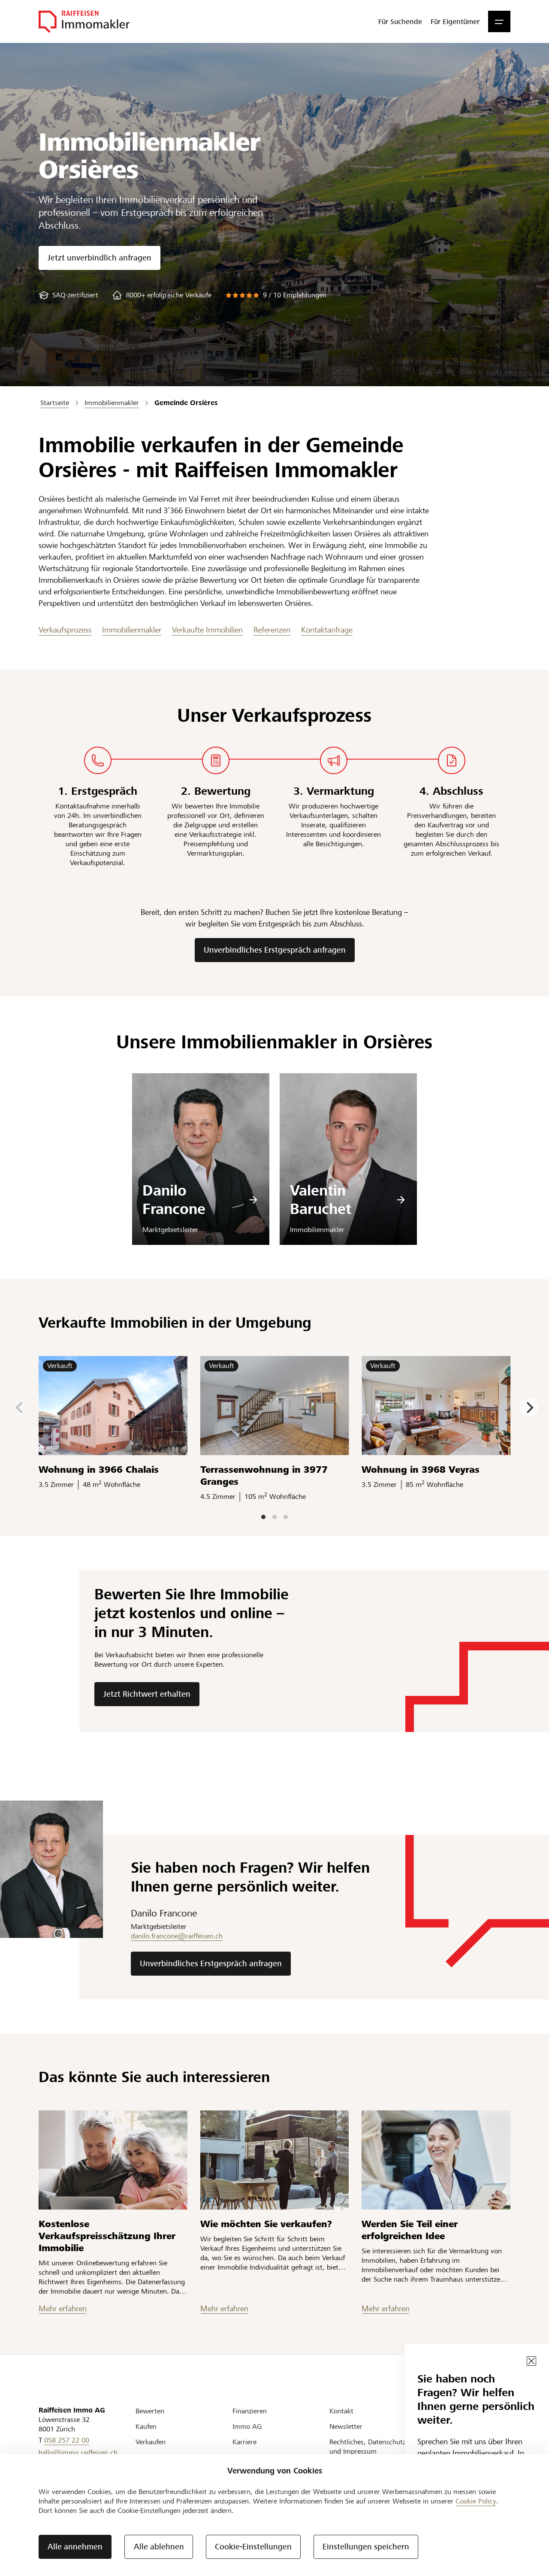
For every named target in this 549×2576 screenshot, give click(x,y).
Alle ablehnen (159, 2547)
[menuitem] (400, 21)
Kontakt (341, 2411)
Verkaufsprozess (65, 630)
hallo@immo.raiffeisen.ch (78, 2453)
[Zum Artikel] (113, 2160)
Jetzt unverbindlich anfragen (100, 258)
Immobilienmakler (132, 630)
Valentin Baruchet (321, 1200)
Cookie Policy (476, 2501)
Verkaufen (151, 2442)
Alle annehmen (75, 2547)
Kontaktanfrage (327, 630)
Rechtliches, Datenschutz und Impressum (368, 2447)
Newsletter (346, 2426)
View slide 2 (274, 1517)
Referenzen (272, 630)
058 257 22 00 (67, 2440)
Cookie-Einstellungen (253, 2547)
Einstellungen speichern (366, 2547)
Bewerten (150, 2411)
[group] (68, 295)
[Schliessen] (531, 2361)
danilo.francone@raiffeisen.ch (177, 1936)
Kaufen (146, 2426)
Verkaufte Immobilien (207, 630)
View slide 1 (263, 1517)
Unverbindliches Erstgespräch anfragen (275, 950)
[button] (499, 21)
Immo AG (247, 2426)
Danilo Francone (174, 1200)
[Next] (529, 1408)
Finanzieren (250, 2411)
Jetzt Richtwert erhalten (147, 1694)
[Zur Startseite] (84, 21)
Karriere (244, 2442)
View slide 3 (286, 1517)
